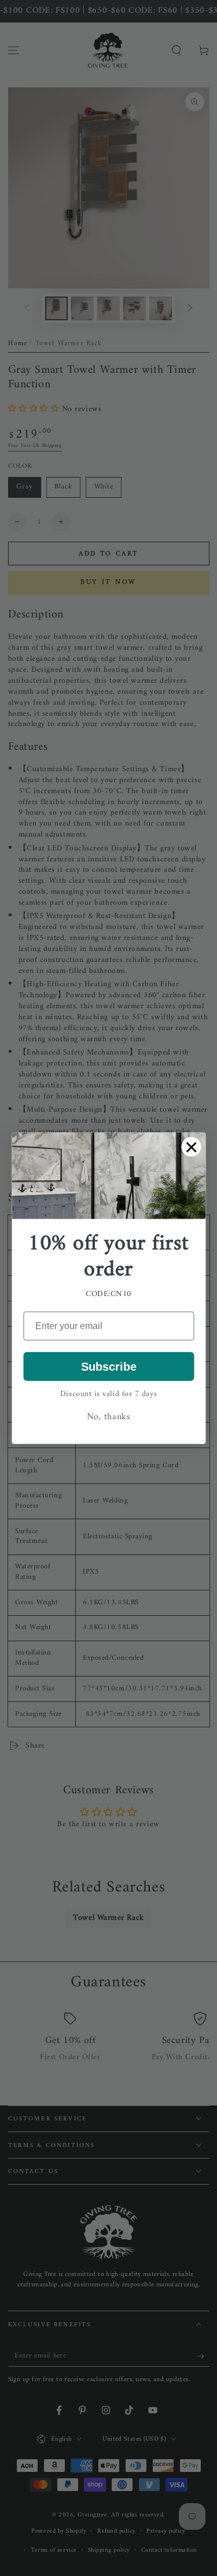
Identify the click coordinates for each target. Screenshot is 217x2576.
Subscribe (109, 1367)
